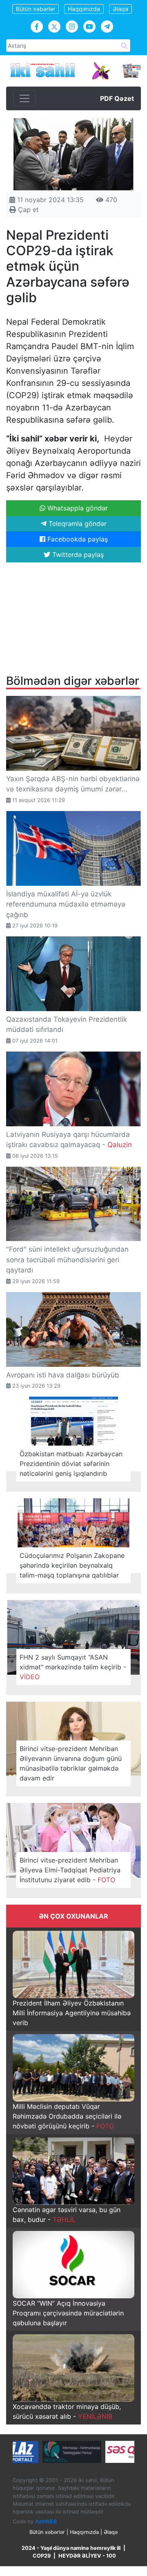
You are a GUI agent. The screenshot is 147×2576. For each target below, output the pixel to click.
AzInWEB (46, 2521)
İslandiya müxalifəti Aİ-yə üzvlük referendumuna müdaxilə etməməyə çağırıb (66, 904)
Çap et (27, 209)
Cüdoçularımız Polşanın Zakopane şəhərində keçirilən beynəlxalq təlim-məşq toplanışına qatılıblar (72, 1565)
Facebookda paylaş (77, 539)
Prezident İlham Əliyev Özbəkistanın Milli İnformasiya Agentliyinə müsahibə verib (72, 2013)
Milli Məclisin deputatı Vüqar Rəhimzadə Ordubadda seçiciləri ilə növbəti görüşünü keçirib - (67, 2116)
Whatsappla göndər (77, 508)
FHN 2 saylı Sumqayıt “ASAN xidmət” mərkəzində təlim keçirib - (73, 1667)
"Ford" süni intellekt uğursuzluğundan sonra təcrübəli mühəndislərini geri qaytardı (67, 1260)
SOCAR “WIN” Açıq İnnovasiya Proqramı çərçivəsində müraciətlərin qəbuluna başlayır (68, 2313)
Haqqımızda (84, 9)
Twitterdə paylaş (77, 555)
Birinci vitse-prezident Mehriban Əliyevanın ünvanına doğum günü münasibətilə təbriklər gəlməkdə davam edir (71, 1763)
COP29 (42, 2556)
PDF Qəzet (117, 98)
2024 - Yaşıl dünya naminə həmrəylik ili (71, 2548)
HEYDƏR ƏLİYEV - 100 (87, 2556)
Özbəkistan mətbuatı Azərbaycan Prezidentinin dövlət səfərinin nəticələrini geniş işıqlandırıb (71, 1464)
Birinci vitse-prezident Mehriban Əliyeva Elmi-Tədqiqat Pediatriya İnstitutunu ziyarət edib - (70, 1870)
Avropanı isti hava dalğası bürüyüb (63, 1375)
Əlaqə (120, 9)
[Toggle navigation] (24, 98)
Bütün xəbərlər (36, 9)
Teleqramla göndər (77, 524)
